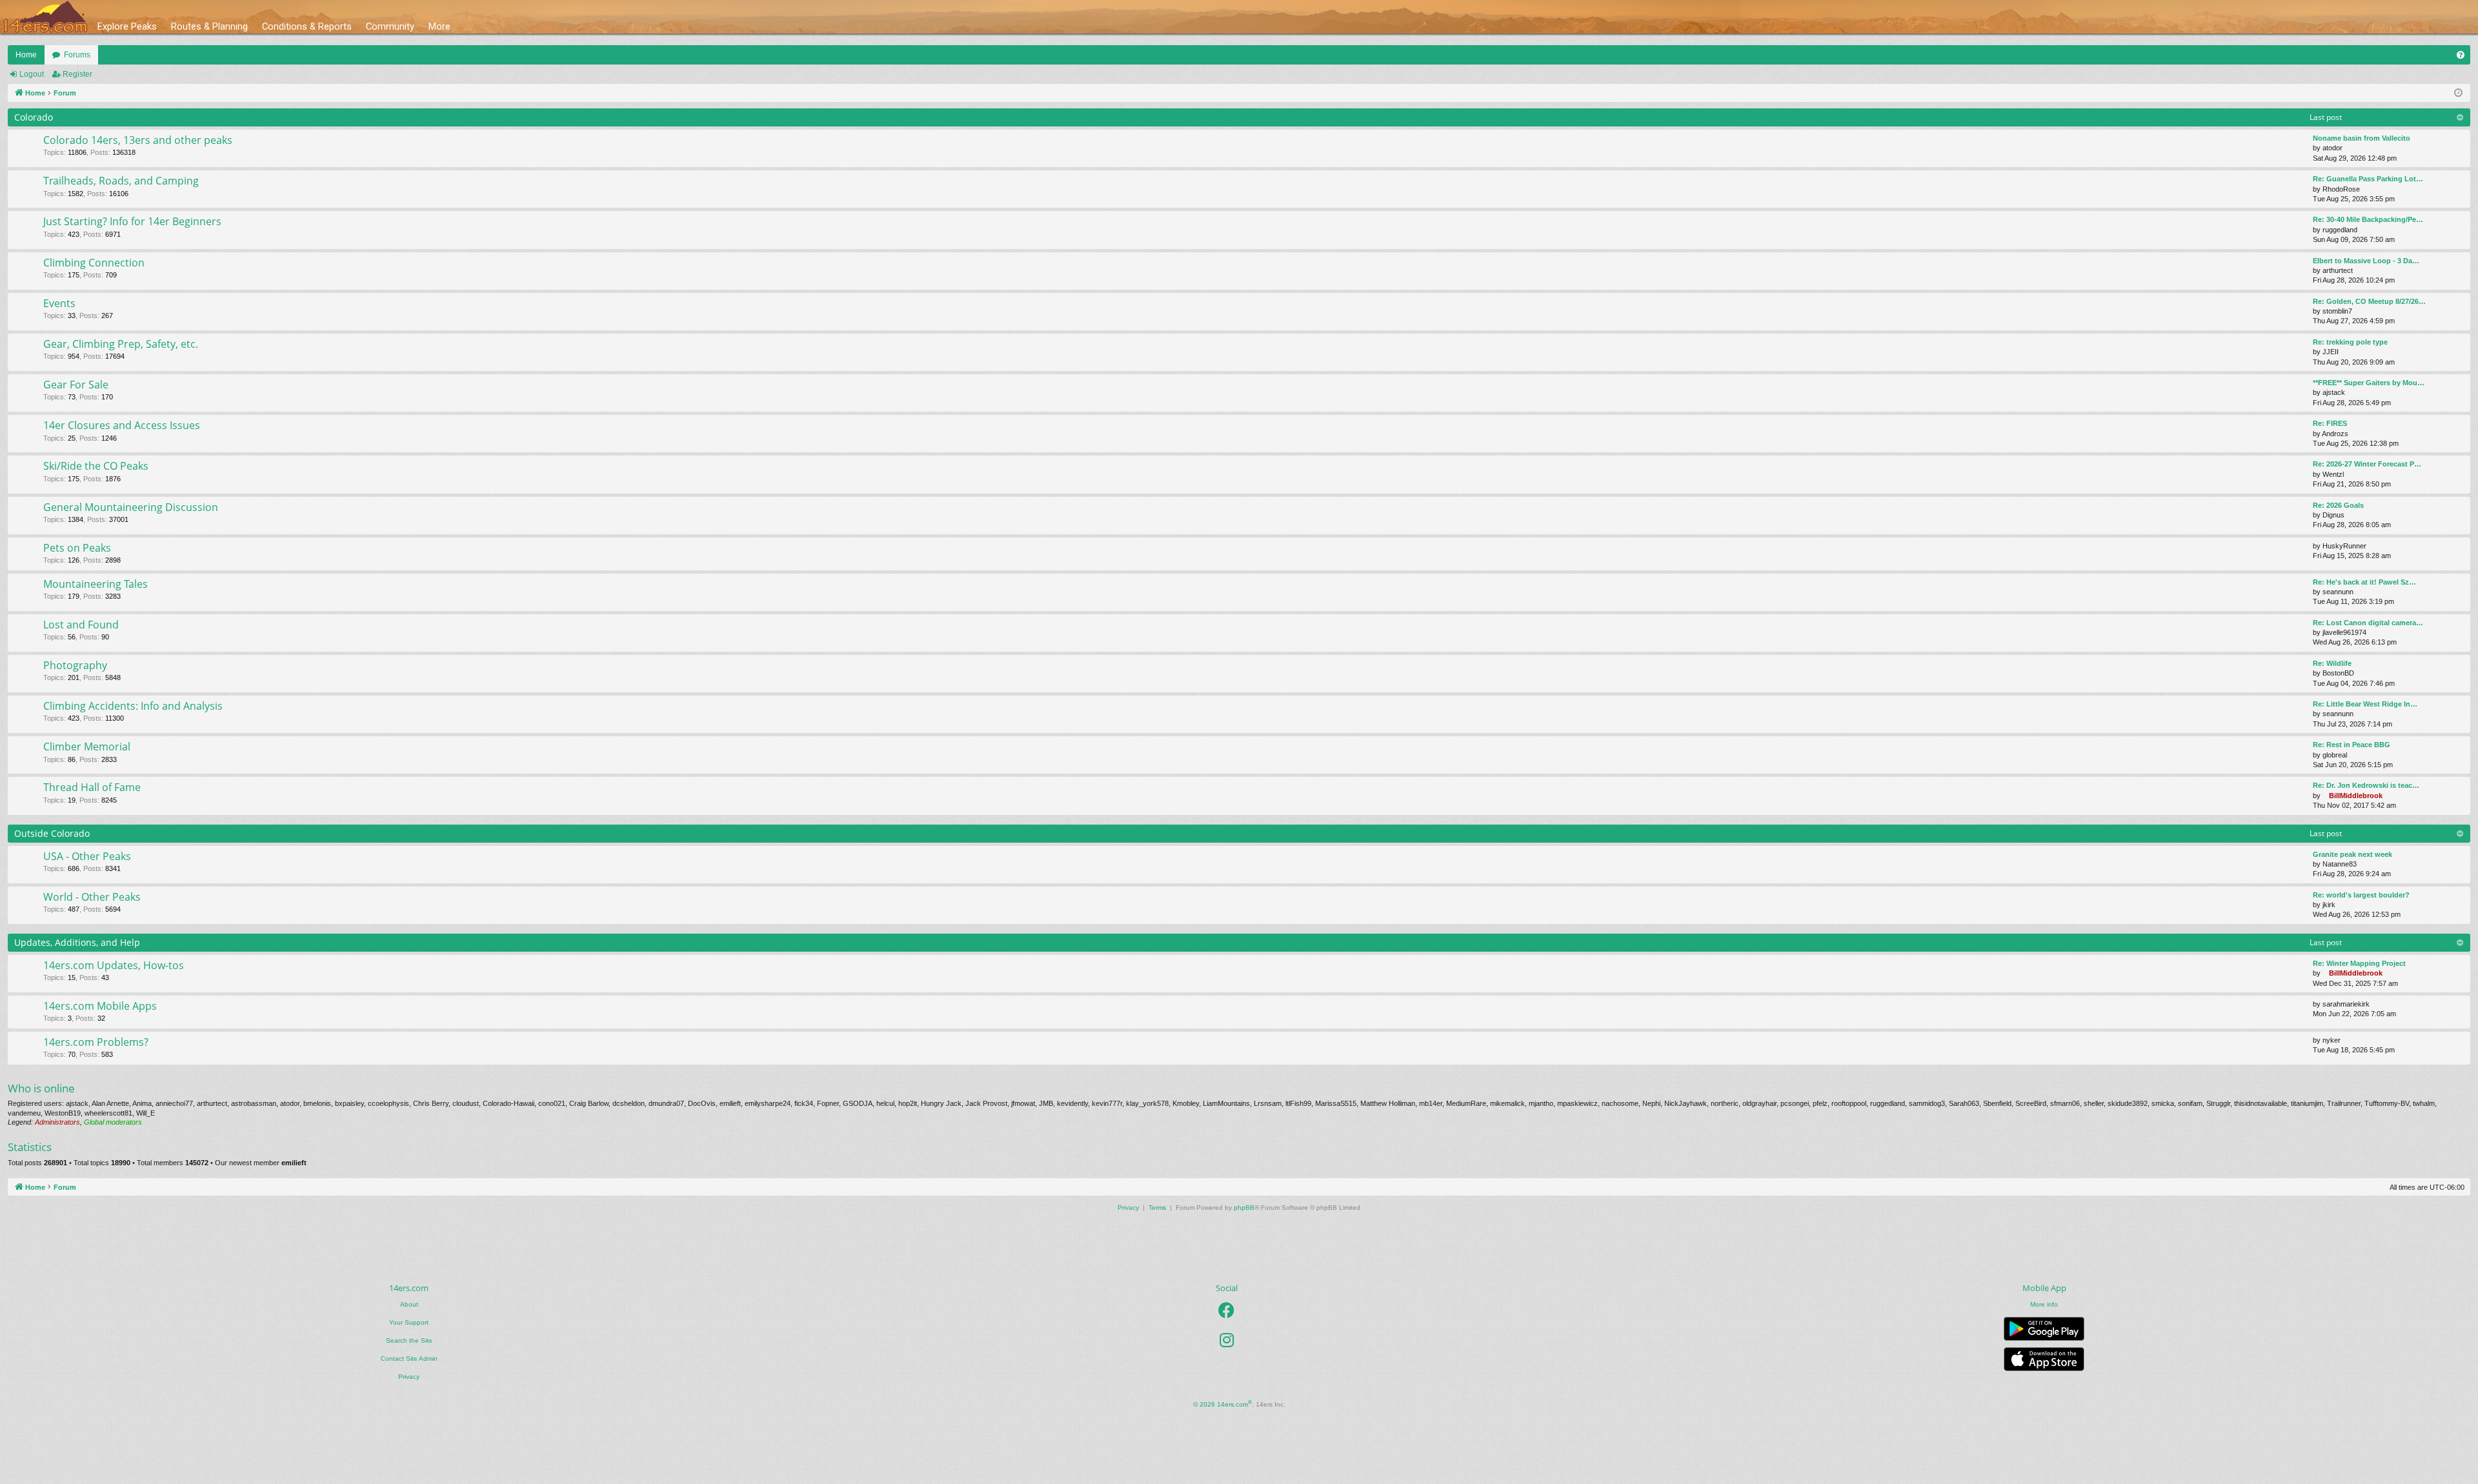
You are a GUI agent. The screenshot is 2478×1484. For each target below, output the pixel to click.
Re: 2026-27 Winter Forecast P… (2367, 464)
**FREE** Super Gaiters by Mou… (2369, 383)
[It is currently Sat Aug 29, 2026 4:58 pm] (2458, 93)
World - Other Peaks (92, 897)
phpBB (1244, 1208)
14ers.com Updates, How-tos (114, 965)
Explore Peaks (127, 26)
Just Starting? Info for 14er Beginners (132, 221)
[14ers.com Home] (45, 17)
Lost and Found (81, 625)
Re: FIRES (2330, 423)
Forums (77, 55)
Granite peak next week (2352, 854)
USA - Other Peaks (87, 856)
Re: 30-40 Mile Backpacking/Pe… (2368, 219)
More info (2044, 1304)
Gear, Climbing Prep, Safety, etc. (121, 344)
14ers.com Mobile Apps (100, 1006)
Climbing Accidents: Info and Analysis (133, 706)
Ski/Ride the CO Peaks (96, 466)
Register (77, 74)
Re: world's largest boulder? (2361, 895)
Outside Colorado (52, 833)
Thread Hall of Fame (92, 787)
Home (26, 55)
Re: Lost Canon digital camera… (2368, 623)
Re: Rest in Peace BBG (2352, 745)
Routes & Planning (209, 26)
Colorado (34, 117)
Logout (32, 74)
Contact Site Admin (409, 1359)
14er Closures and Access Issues (122, 425)
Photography (75, 665)
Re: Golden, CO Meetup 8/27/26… (2369, 301)
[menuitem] (2461, 55)
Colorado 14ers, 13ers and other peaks (138, 140)
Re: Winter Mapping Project (2359, 963)
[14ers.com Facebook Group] (1226, 1310)
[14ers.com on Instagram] (1227, 1340)
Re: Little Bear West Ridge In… (2365, 704)
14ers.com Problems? (96, 1042)
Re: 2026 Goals (2338, 505)
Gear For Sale (76, 385)
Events (59, 303)
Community (390, 26)
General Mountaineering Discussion (131, 507)
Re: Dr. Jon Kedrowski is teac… (2366, 785)
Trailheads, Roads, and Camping (121, 181)
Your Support (409, 1322)
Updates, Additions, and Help (77, 942)
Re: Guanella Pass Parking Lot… (2368, 179)
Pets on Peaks (77, 548)
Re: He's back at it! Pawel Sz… (2364, 582)
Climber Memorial (87, 747)
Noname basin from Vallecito (2362, 138)
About (409, 1304)
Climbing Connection (94, 263)
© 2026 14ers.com (1223, 1404)
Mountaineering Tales (96, 584)
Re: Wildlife (2332, 663)
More (439, 26)
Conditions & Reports (307, 26)
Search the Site (409, 1340)
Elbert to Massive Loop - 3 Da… (2366, 261)
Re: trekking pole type (2350, 342)
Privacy (409, 1377)
